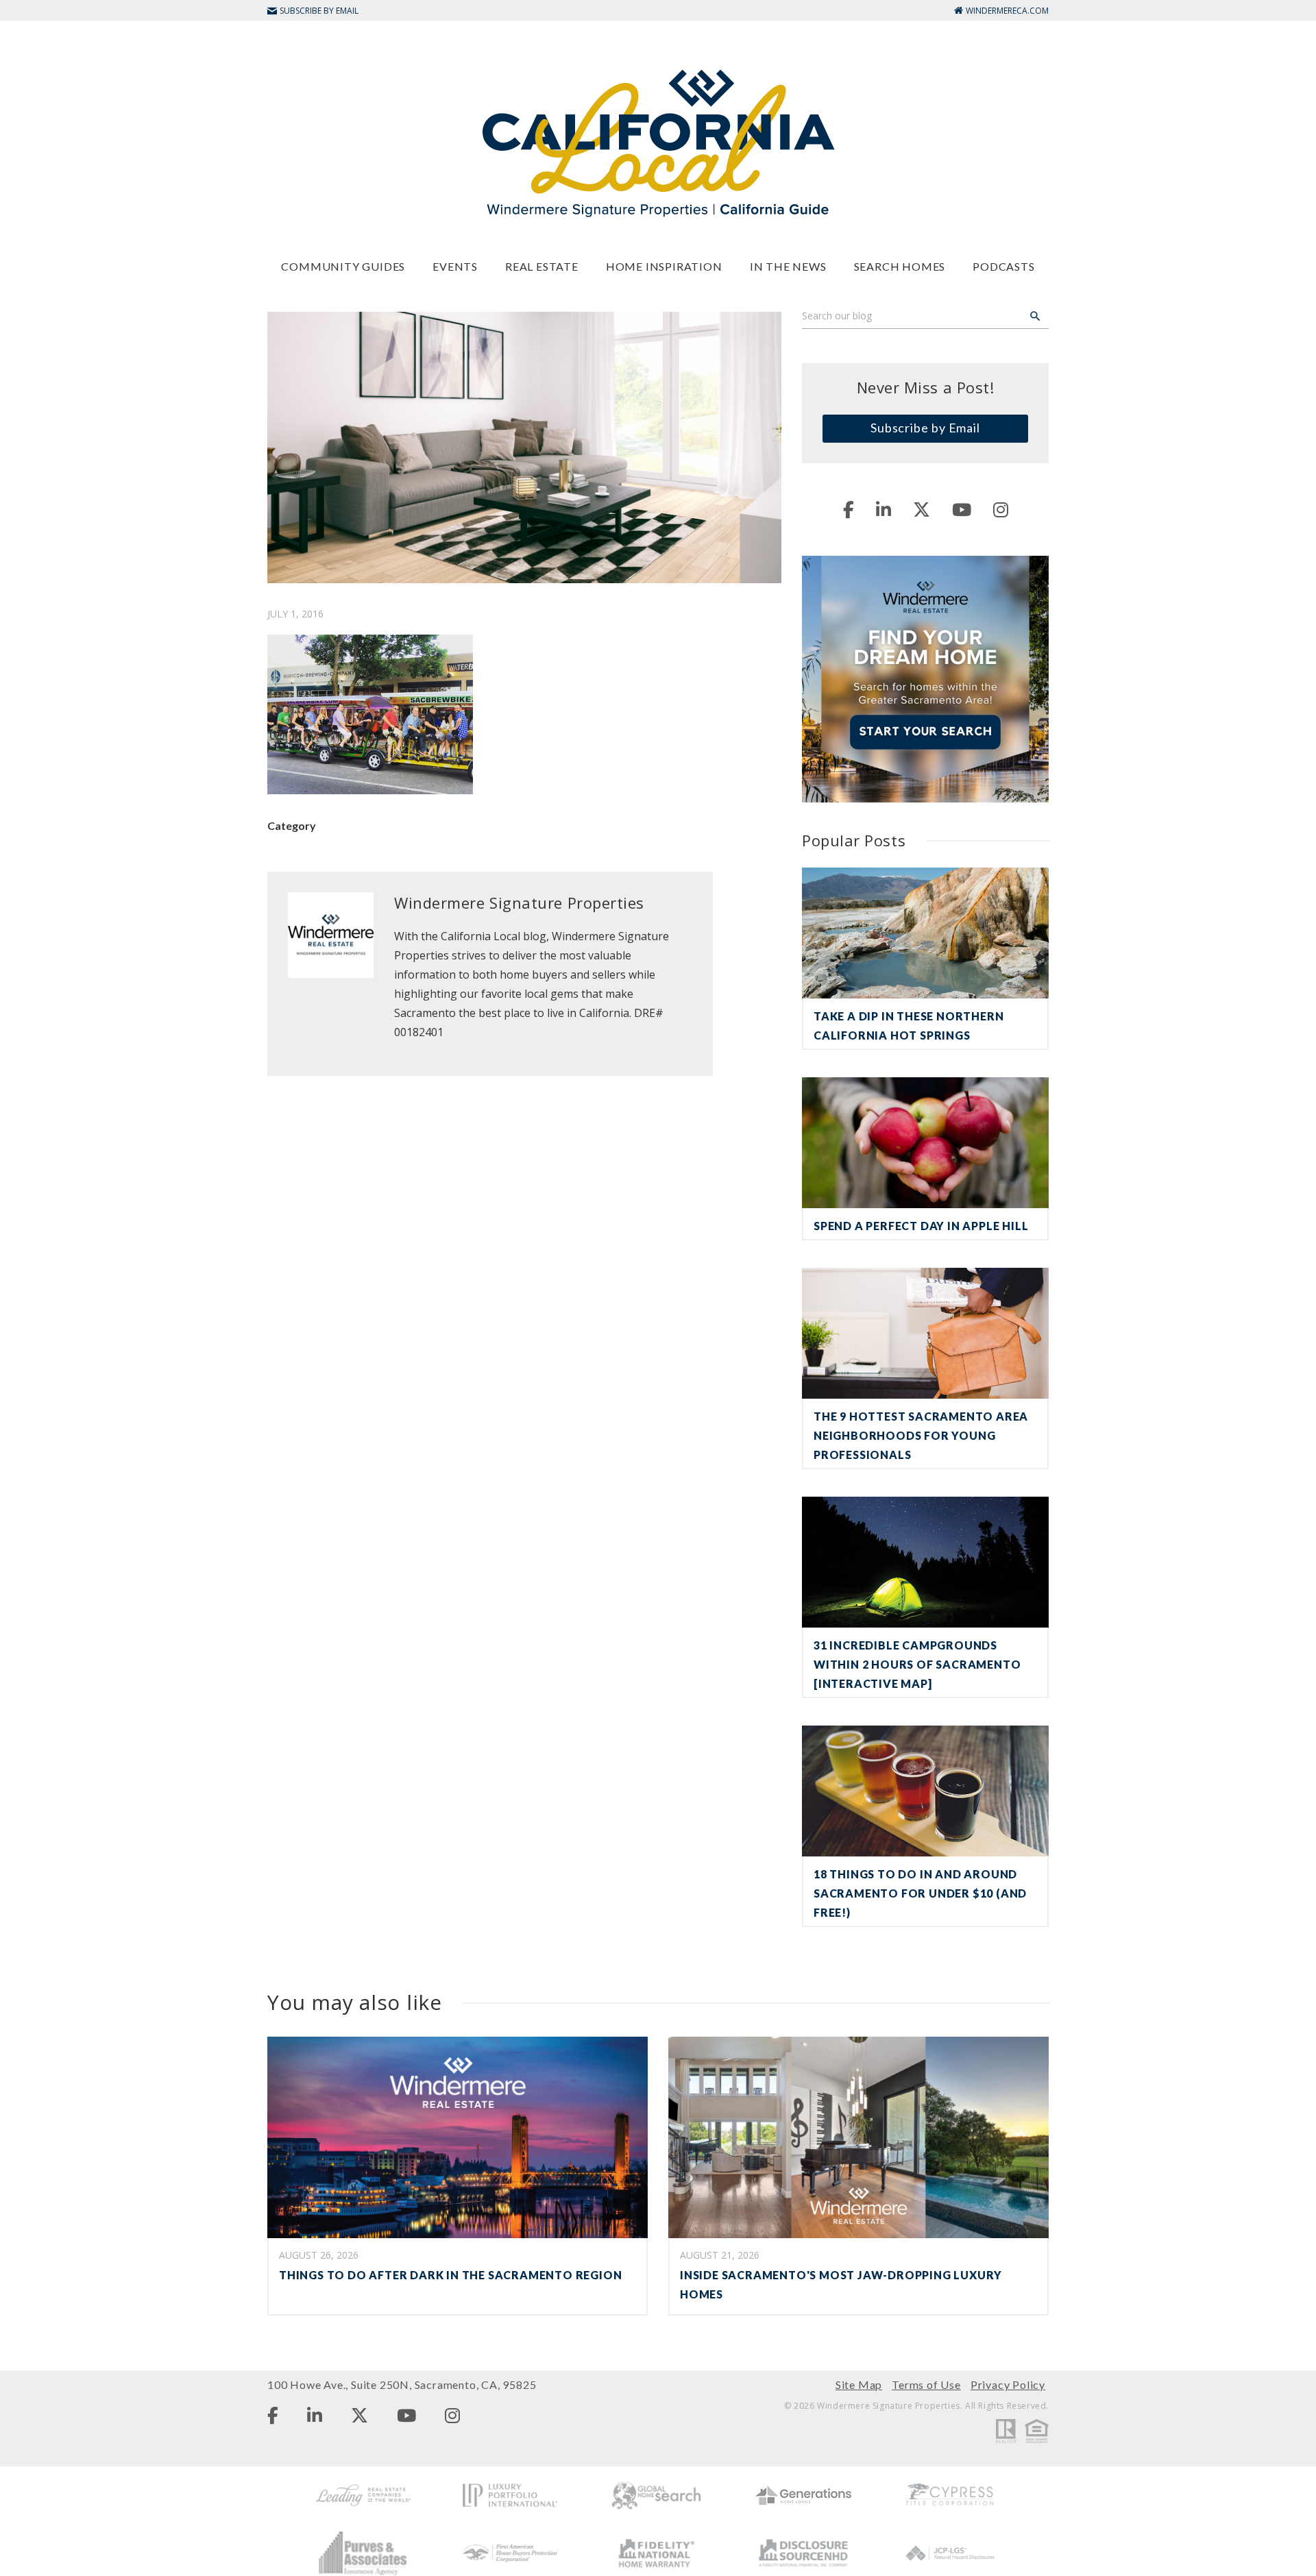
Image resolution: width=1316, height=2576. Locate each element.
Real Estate (542, 266)
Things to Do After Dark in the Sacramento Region (450, 2275)
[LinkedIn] (884, 509)
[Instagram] (1001, 509)
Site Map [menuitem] (859, 2384)
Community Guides (343, 266)
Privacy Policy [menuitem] (1008, 2384)
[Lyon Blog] (658, 142)
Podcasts (1003, 266)
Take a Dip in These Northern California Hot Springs (909, 1026)
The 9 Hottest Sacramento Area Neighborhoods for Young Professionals (921, 1435)
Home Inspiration (664, 266)
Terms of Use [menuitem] (926, 2384)
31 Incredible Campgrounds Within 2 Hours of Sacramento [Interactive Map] (917, 1664)
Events (455, 266)
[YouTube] (962, 509)
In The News (788, 266)
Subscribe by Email (925, 428)
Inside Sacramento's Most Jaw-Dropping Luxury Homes (841, 2284)
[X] (922, 509)
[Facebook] (849, 509)
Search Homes (900, 266)
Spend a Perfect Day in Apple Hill (921, 1226)
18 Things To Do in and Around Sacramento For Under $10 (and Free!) (920, 1893)
